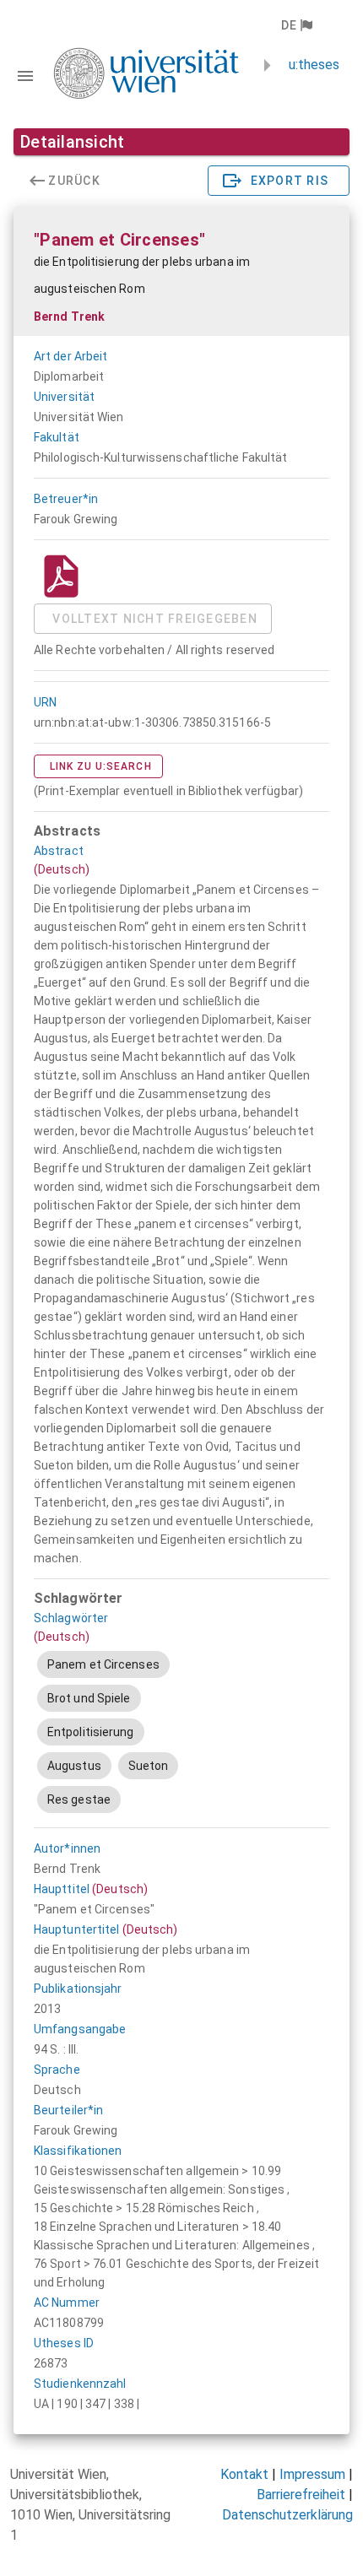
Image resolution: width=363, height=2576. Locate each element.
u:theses (314, 65)
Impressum (312, 2474)
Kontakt (244, 2474)
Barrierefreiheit (301, 2495)
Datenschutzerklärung (287, 2515)
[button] (296, 25)
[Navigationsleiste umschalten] (25, 76)
